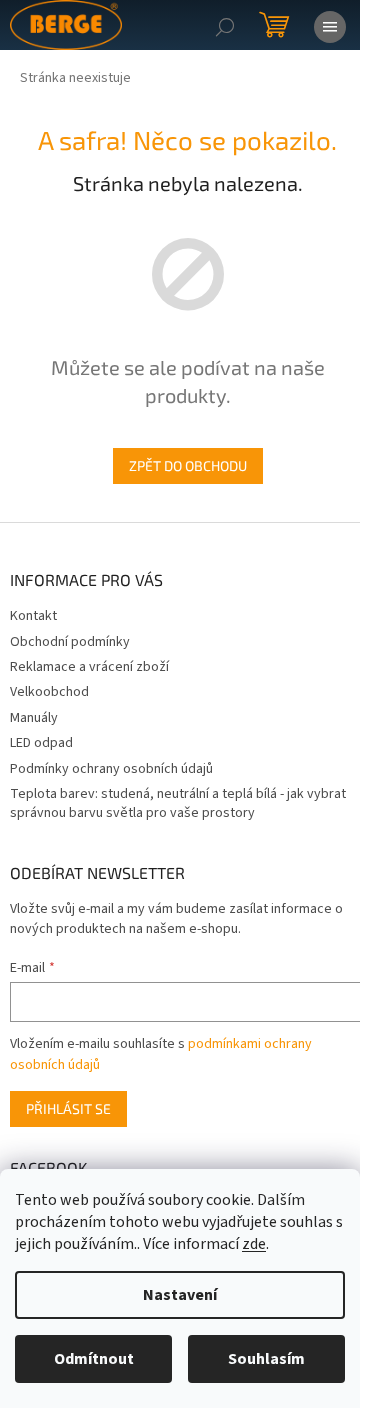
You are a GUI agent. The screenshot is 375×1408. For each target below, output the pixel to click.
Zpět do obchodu (188, 465)
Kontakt (33, 616)
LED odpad (41, 743)
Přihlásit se (68, 1108)
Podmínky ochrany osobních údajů (111, 769)
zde (254, 1244)
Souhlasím (266, 1359)
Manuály (34, 718)
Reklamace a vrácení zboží (89, 667)
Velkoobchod (49, 692)
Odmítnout (94, 1359)
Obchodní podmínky (70, 642)
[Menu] (330, 25)
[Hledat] (225, 25)
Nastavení (180, 1295)
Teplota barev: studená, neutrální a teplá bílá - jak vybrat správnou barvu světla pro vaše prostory (178, 803)
